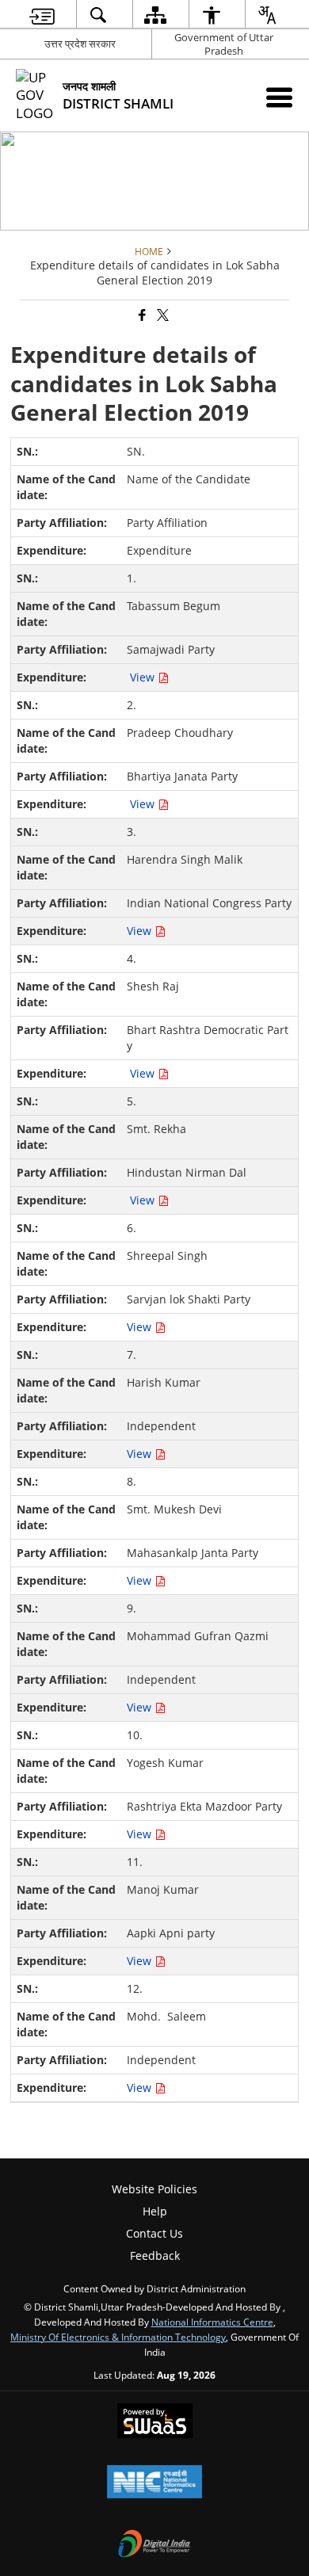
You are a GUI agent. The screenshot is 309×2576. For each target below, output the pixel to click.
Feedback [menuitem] (155, 2255)
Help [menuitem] (155, 2211)
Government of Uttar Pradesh (224, 44)
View (144, 677)
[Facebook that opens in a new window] (141, 316)
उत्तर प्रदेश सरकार (80, 44)
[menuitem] (42, 15)
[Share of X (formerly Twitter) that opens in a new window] (162, 316)
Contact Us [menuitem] (154, 2233)
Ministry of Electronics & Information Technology (118, 2337)
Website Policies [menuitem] (154, 2189)
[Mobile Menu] (279, 97)
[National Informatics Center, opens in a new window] (154, 2483)
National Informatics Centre (212, 2322)
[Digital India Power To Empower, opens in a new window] (154, 2545)
